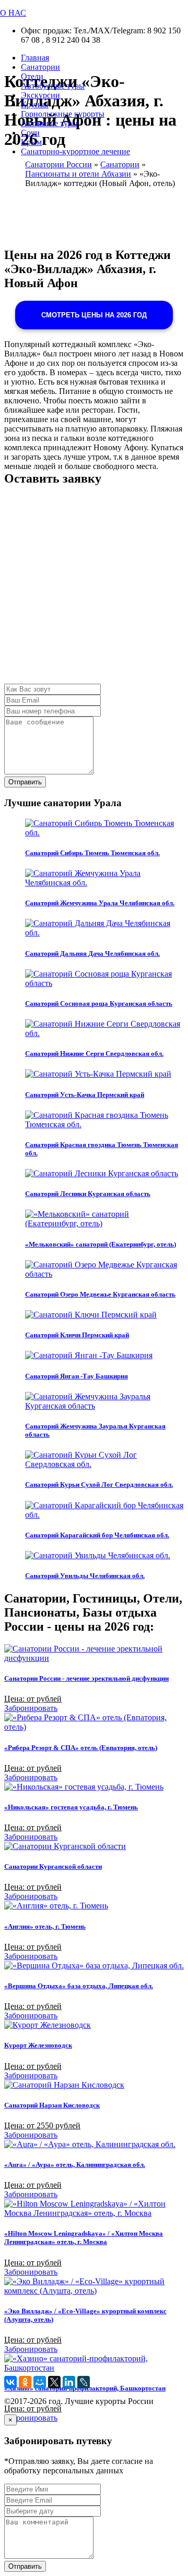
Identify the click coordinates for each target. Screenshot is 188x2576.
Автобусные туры (53, 86)
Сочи (30, 133)
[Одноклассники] (25, 2382)
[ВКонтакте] (10, 2382)
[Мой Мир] (40, 2382)
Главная (35, 58)
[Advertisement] (94, 590)
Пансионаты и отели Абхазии (78, 174)
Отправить (25, 782)
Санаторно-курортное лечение (75, 151)
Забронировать (31, 1708)
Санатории (40, 67)
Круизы (35, 104)
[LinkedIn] (69, 2382)
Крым (31, 142)
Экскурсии (40, 95)
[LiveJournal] (84, 2382)
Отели (32, 76)
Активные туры (49, 123)
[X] (54, 2382)
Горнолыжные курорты (63, 114)
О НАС (13, 13)
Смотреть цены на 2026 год (94, 315)
